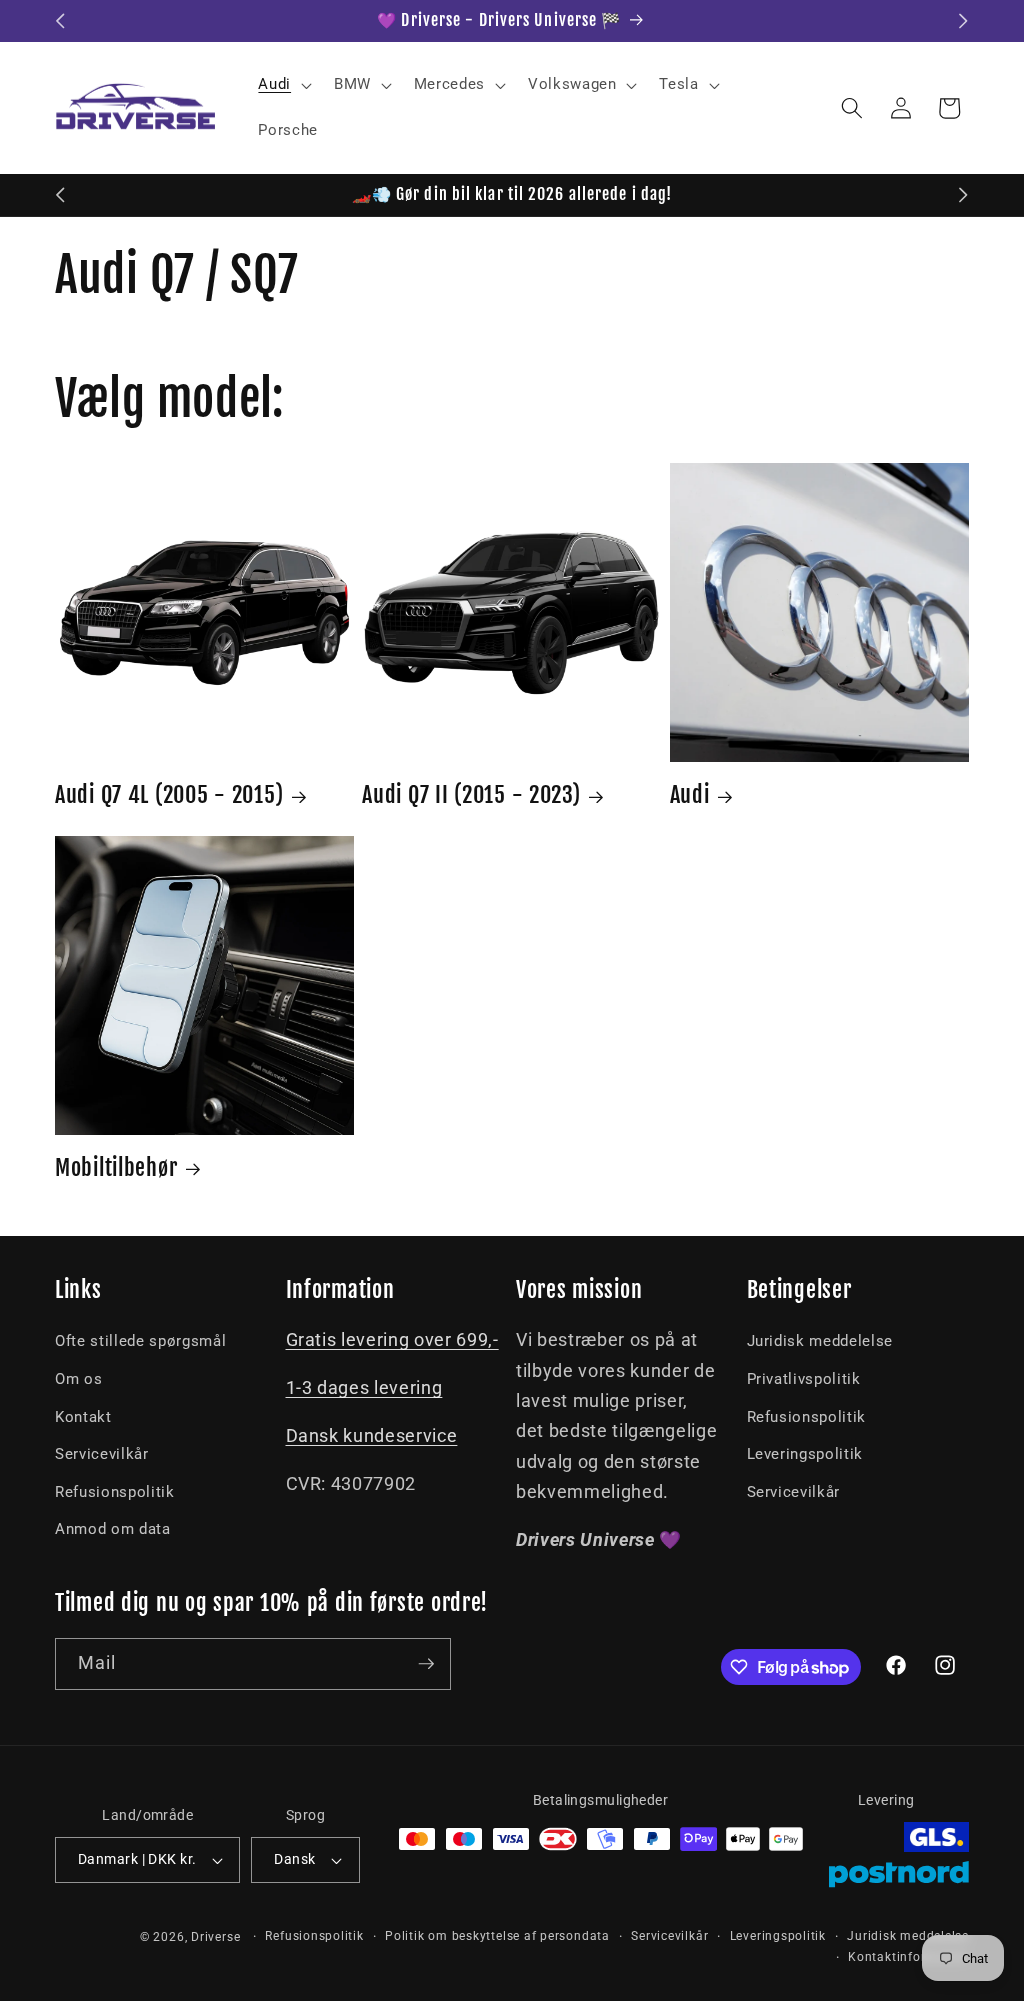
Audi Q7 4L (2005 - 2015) (169, 794)
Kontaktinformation (908, 1957)
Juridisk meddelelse (820, 1341)
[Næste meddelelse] (964, 21)
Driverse (215, 1937)
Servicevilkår (102, 1454)
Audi (690, 794)
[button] (283, 85)
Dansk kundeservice (372, 1436)
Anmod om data (113, 1529)
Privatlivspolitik (804, 1379)
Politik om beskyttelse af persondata (497, 1936)
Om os (78, 1379)
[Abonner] (426, 1664)
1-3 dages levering (364, 1388)
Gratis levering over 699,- (392, 1340)
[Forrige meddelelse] (61, 21)
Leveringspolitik (805, 1454)
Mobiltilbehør (116, 1167)
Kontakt (83, 1417)
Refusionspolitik (115, 1492)
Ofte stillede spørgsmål (140, 1341)
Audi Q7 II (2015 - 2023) (471, 794)
